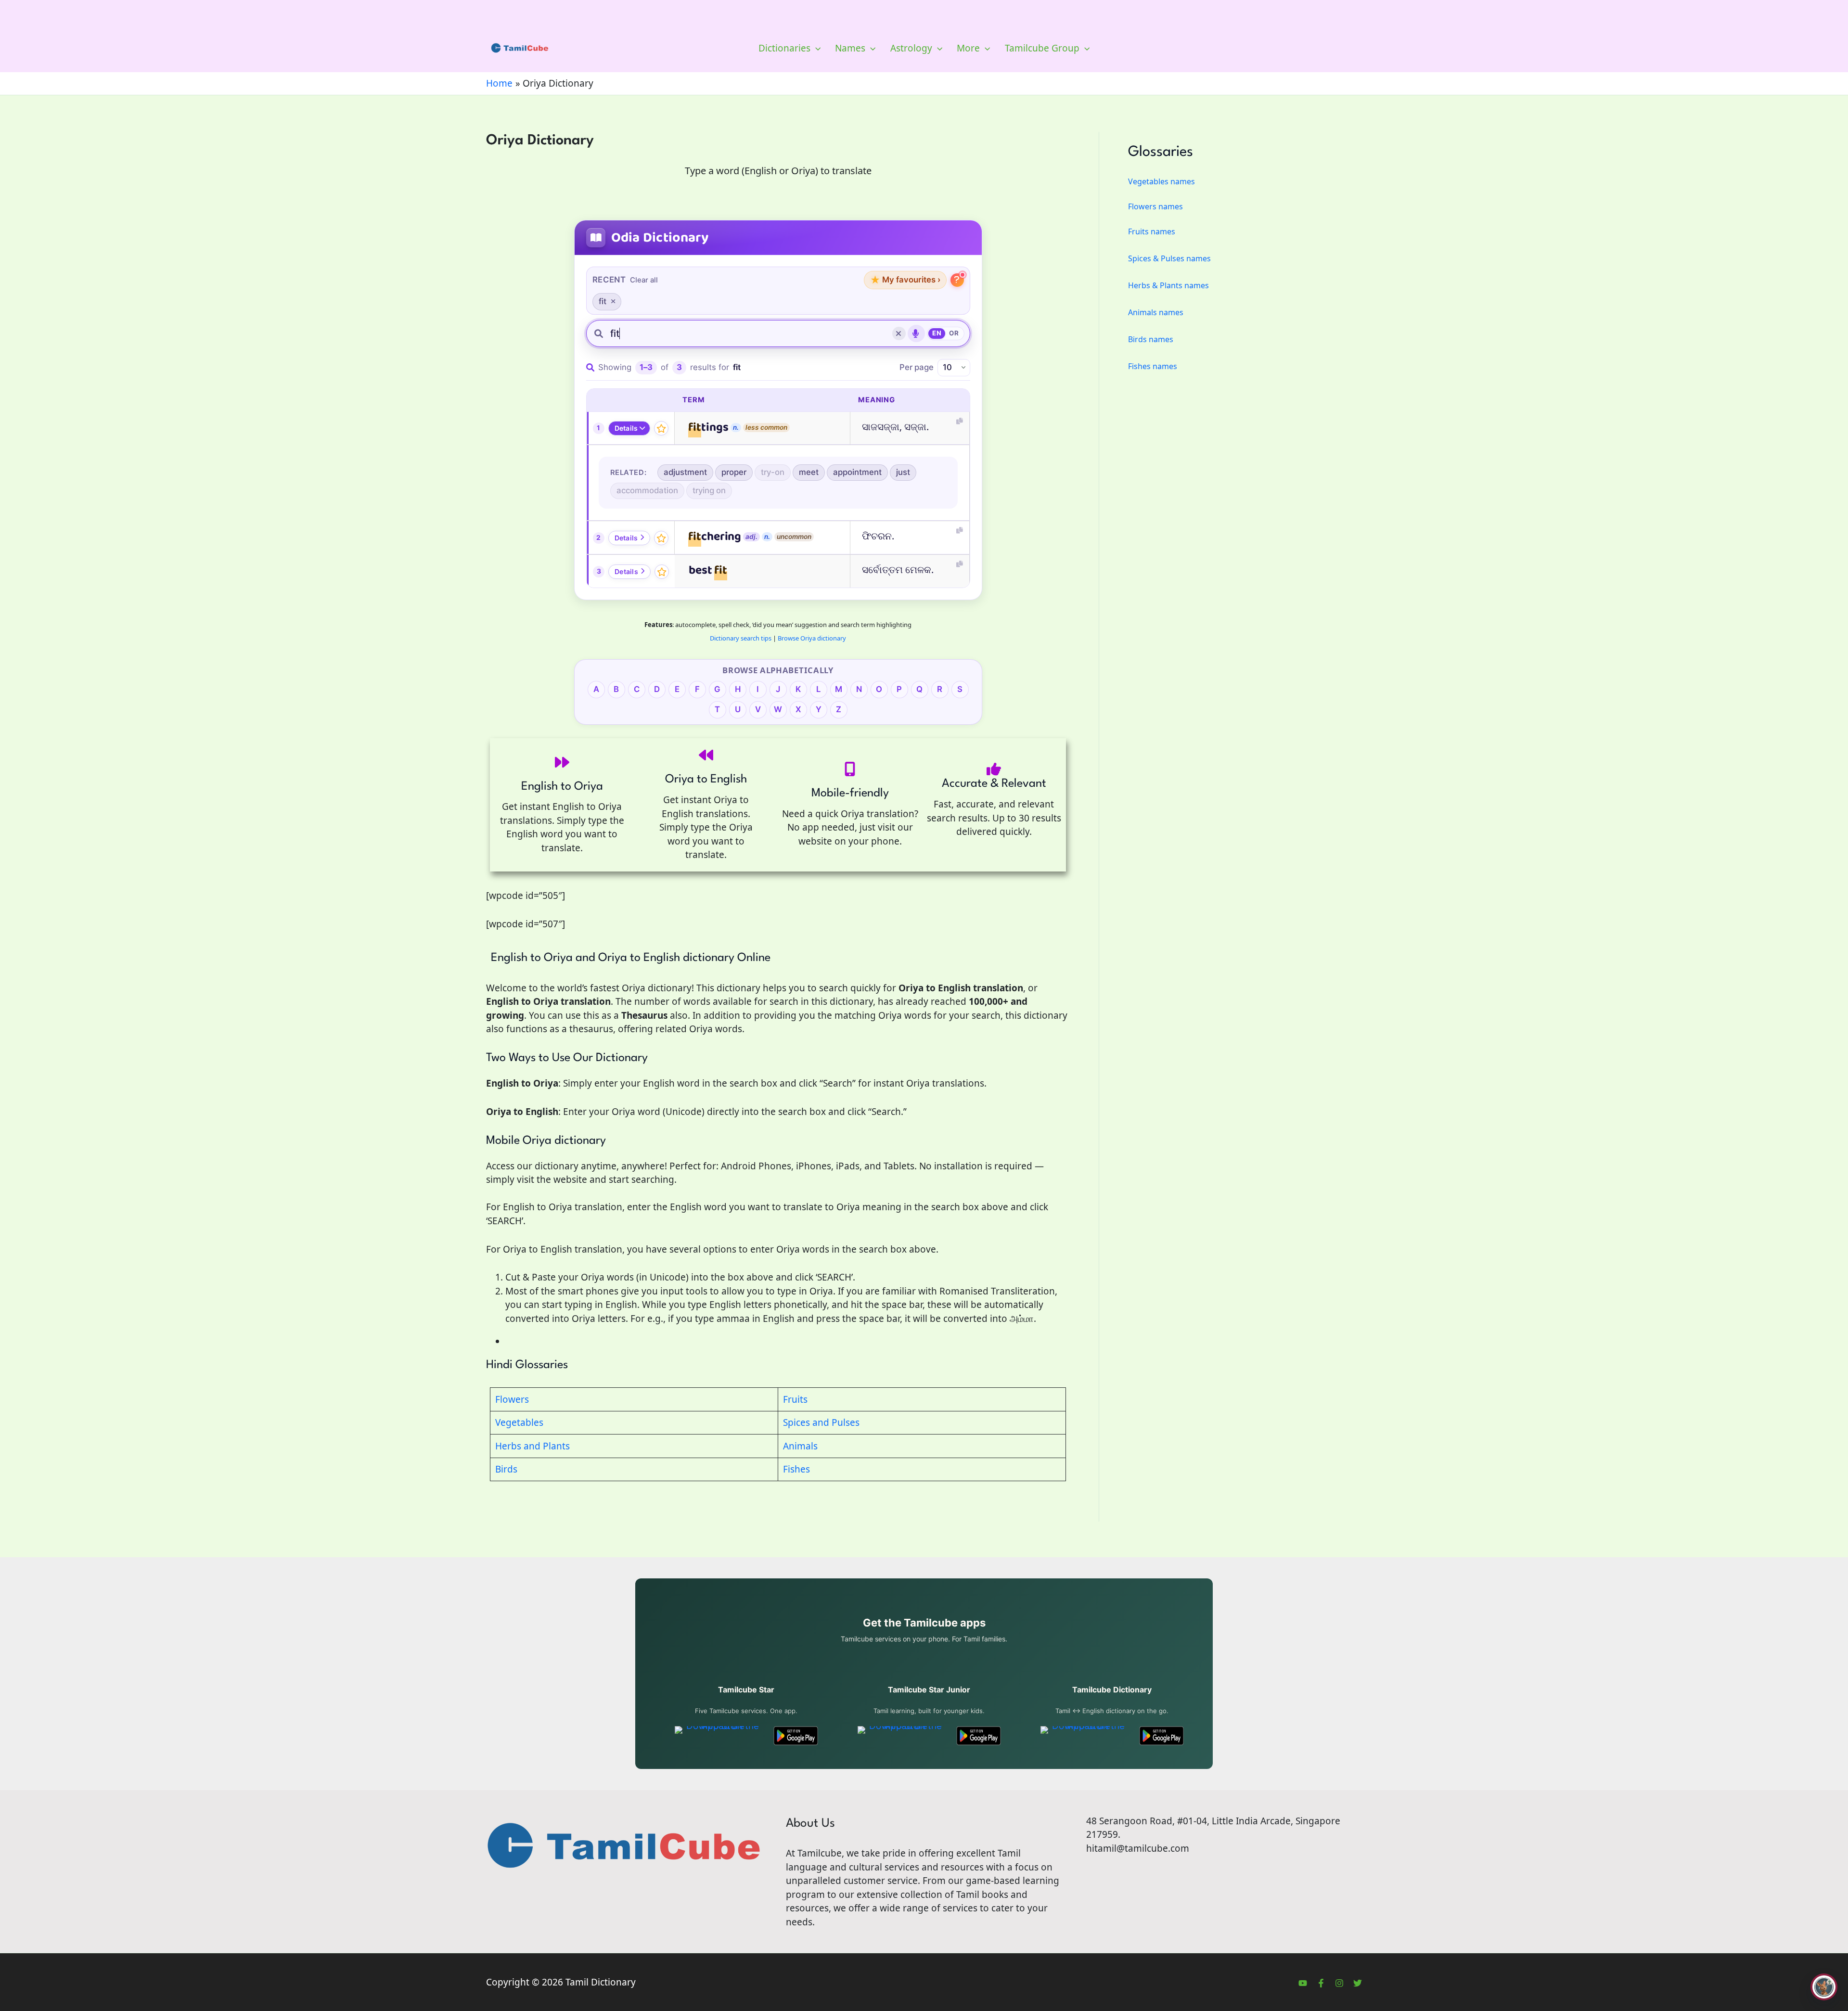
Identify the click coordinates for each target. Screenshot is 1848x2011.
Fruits (795, 1399)
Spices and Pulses (821, 1422)
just (903, 472)
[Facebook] (1321, 1983)
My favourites (905, 280)
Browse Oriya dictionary (812, 638)
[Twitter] (1358, 1983)
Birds (506, 1469)
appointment (857, 472)
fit (603, 301)
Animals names (1156, 312)
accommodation (647, 490)
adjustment (685, 472)
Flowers (512, 1399)
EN (937, 333)
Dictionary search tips (741, 638)
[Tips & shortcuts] (957, 280)
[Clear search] (899, 333)
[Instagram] (1339, 1983)
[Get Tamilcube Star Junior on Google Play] (979, 1736)
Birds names (1151, 339)
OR (954, 333)
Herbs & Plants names (1168, 285)
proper (734, 472)
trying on (709, 490)
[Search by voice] (916, 333)
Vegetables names (1161, 181)
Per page (917, 367)
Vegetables (519, 1422)
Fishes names (1153, 366)
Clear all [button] (644, 280)
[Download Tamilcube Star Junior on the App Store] (902, 1736)
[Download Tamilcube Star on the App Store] (719, 1736)
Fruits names (1152, 231)
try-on (773, 472)
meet (809, 472)
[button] (815, 48)
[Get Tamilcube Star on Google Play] (796, 1736)
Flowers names (1155, 206)
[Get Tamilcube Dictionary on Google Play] (1161, 1736)
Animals (800, 1446)
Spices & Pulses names (1169, 258)
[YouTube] (1303, 1983)
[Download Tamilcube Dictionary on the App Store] (1084, 1736)
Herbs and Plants (533, 1446)
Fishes (796, 1469)
